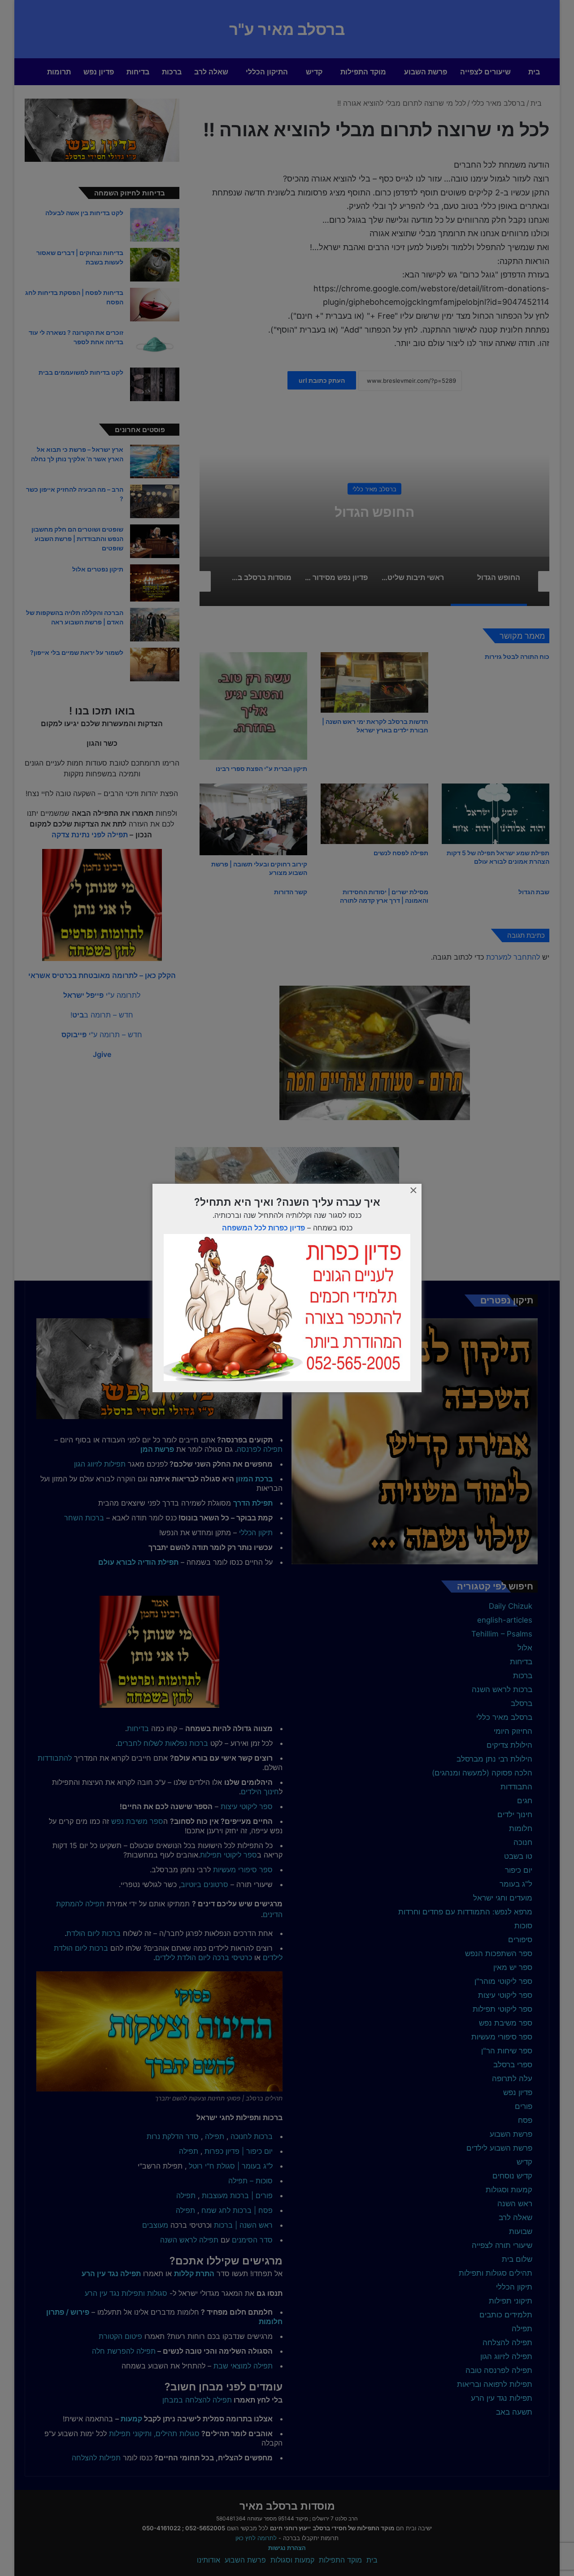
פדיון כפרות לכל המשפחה (263, 1228)
